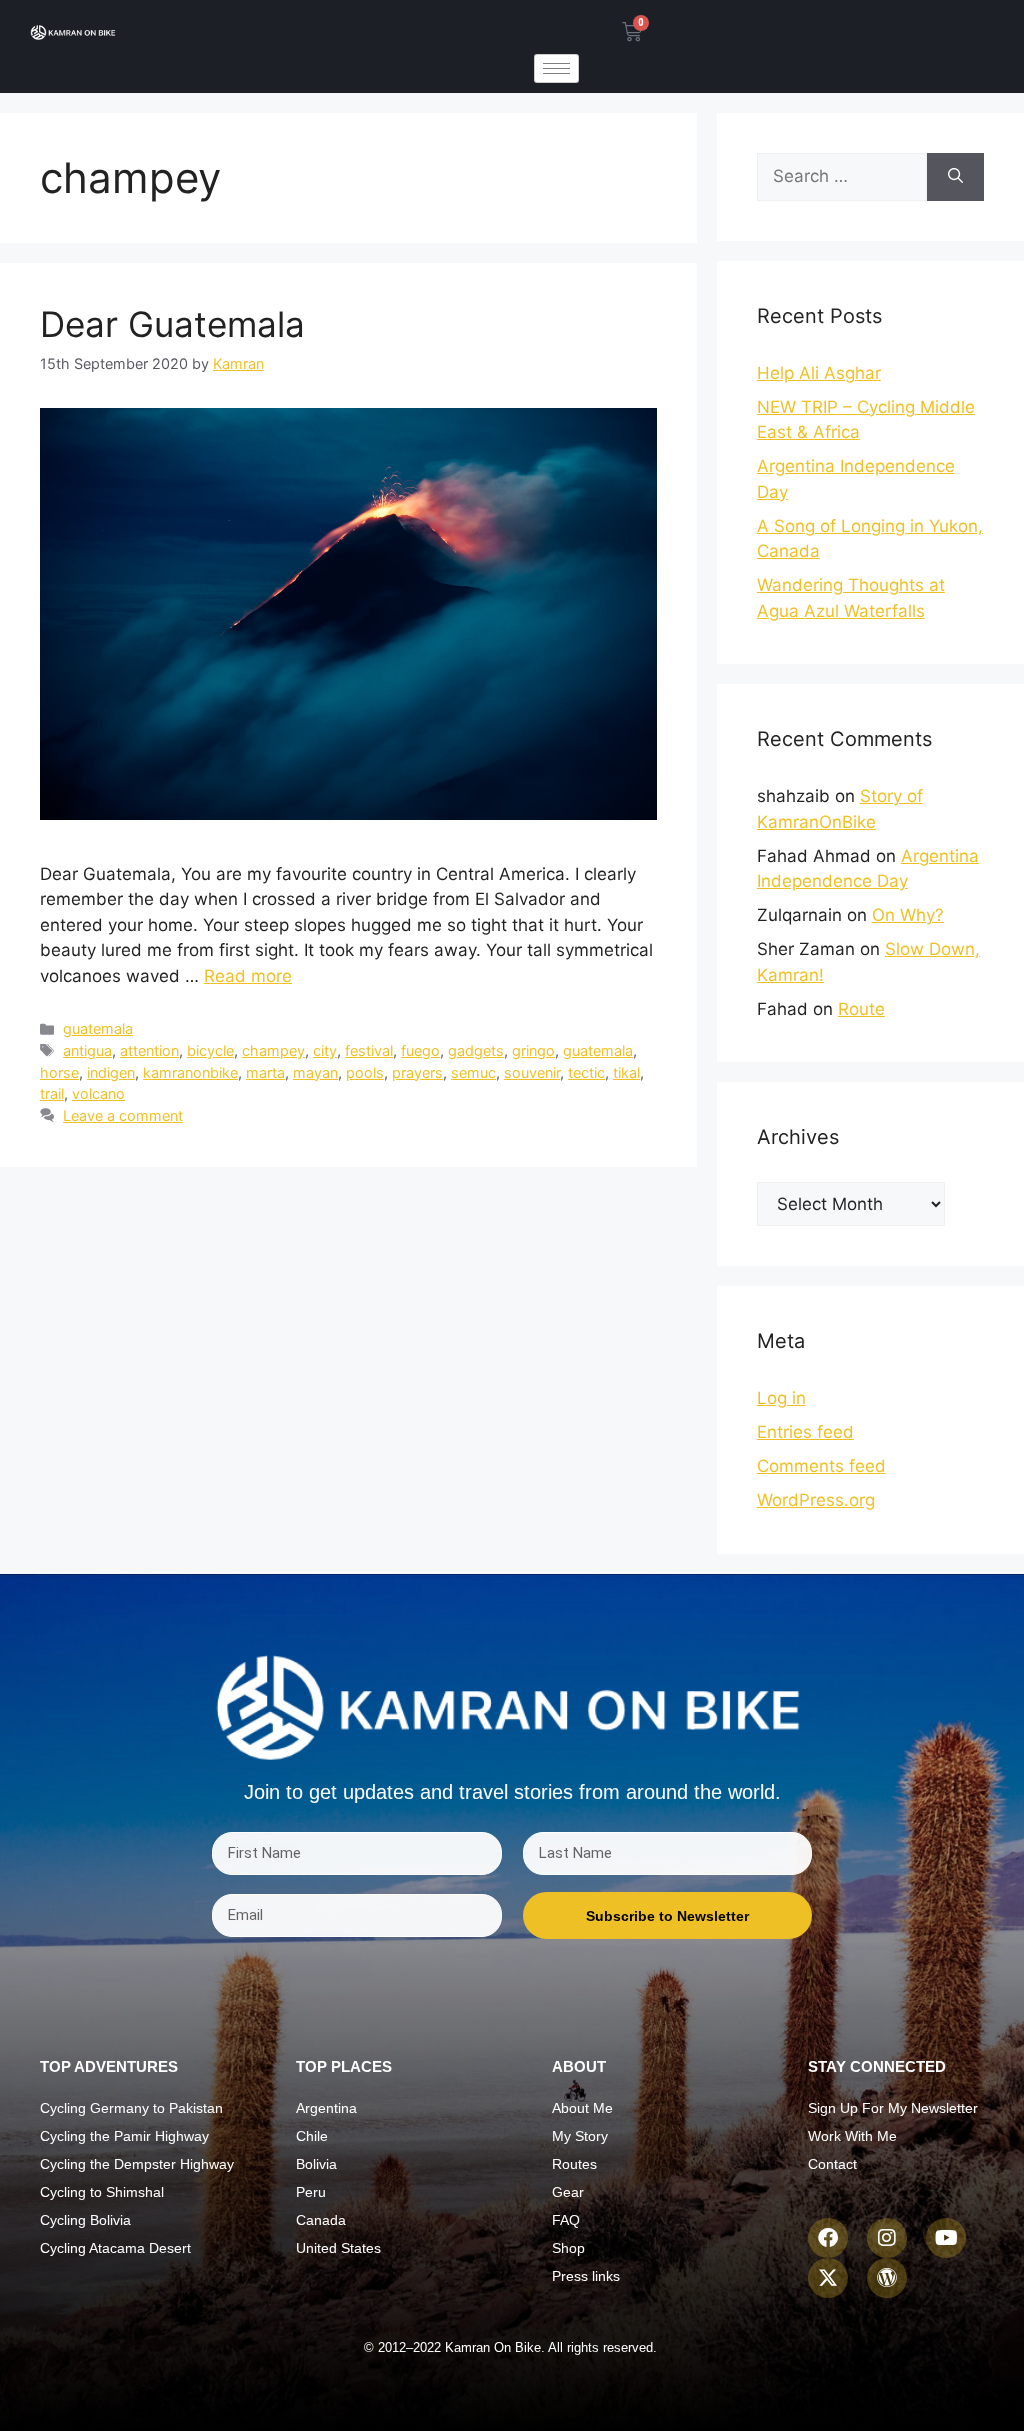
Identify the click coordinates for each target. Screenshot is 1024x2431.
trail (52, 1093)
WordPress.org (816, 1500)
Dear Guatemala (172, 324)
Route (861, 1009)
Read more (248, 976)
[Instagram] (887, 2238)
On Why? (908, 915)
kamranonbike (190, 1072)
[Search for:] (842, 177)
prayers (417, 1072)
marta (265, 1072)
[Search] (955, 177)
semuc (473, 1072)
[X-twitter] (828, 2278)
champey (273, 1050)
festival (369, 1050)
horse (59, 1072)
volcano (98, 1093)
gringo (533, 1050)
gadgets (476, 1050)
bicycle (210, 1050)
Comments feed (821, 1466)
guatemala (98, 1028)
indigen (111, 1072)
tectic (586, 1072)
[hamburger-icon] (556, 68)
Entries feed (805, 1432)
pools (365, 1072)
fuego (420, 1050)
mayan (315, 1072)
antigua (87, 1050)
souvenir (532, 1072)
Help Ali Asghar (819, 373)
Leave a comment (123, 1115)
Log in (781, 1398)
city (325, 1050)
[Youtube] (946, 2238)
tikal (626, 1072)
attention (149, 1050)
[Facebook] (828, 2238)
